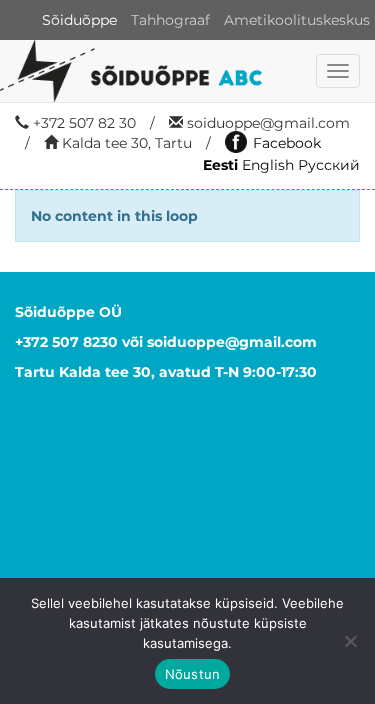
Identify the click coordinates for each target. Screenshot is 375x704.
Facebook (287, 143)
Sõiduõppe (79, 20)
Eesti (220, 165)
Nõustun (193, 674)
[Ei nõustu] (350, 641)
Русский (329, 165)
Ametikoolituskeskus (297, 20)
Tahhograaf (170, 20)
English (268, 165)
